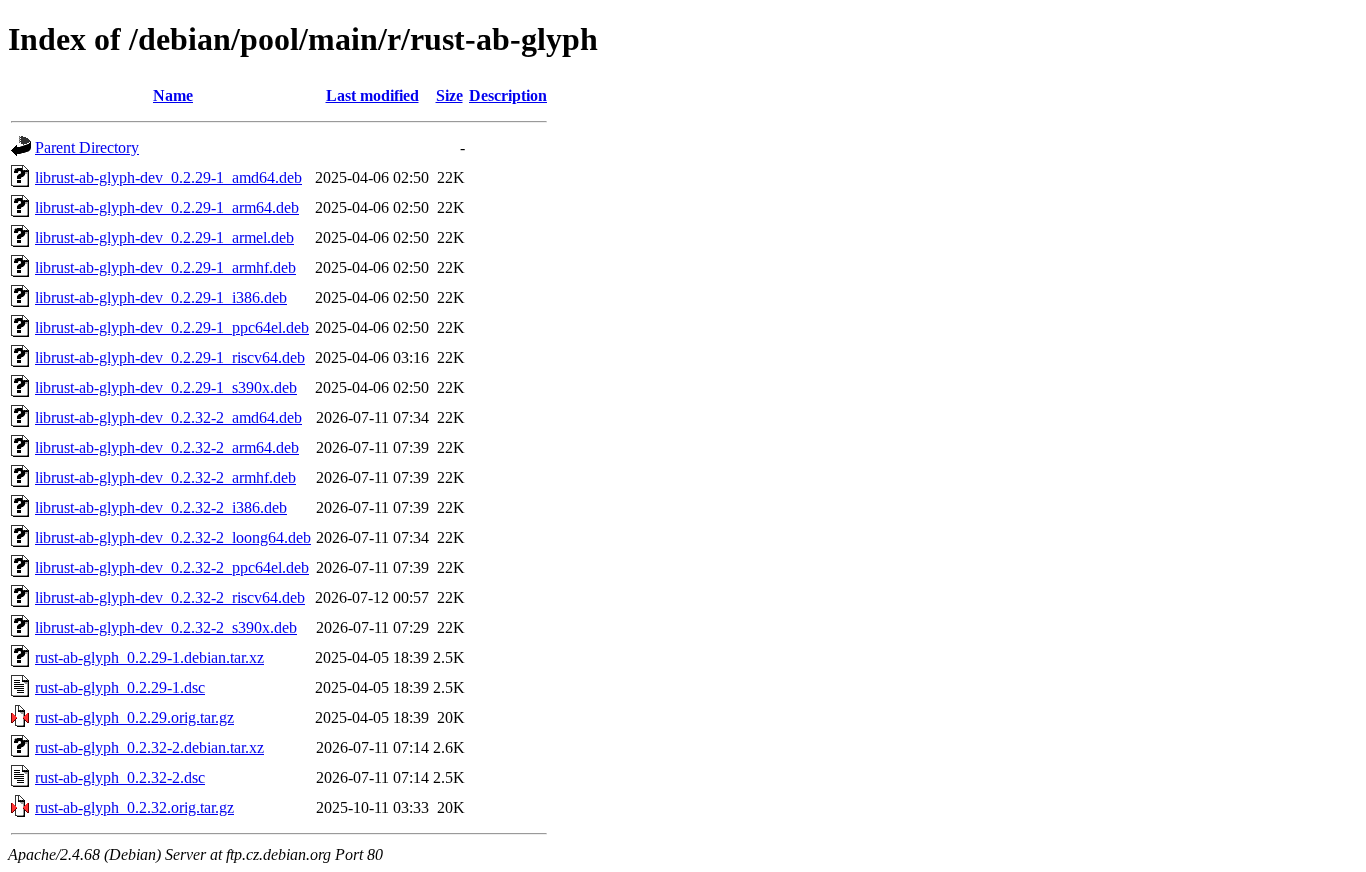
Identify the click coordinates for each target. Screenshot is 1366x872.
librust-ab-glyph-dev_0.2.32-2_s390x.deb (166, 627)
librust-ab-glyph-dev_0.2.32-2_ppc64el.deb (172, 567)
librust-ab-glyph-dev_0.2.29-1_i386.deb (161, 297)
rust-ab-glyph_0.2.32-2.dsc (120, 777)
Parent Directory (87, 147)
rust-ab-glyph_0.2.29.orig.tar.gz (134, 717)
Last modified (372, 95)
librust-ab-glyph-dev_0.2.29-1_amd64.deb (168, 177)
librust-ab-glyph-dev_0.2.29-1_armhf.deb (165, 267)
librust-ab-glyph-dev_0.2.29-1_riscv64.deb (170, 357)
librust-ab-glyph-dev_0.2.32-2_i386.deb (161, 507)
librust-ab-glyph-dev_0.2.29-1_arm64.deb (167, 207)
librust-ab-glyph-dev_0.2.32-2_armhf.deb (165, 477)
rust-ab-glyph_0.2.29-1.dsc (120, 687)
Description (508, 95)
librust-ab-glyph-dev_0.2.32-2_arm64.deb (167, 447)
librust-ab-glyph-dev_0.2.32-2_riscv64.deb (170, 597)
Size (449, 95)
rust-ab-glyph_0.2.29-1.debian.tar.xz (149, 657)
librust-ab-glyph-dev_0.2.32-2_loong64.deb (173, 537)
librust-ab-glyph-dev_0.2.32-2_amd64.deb (168, 417)
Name (173, 95)
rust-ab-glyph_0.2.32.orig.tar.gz (134, 807)
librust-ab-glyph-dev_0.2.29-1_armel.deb (164, 237)
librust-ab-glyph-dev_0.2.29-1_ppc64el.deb (172, 327)
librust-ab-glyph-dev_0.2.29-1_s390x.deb (166, 387)
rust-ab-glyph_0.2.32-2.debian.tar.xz (149, 747)
